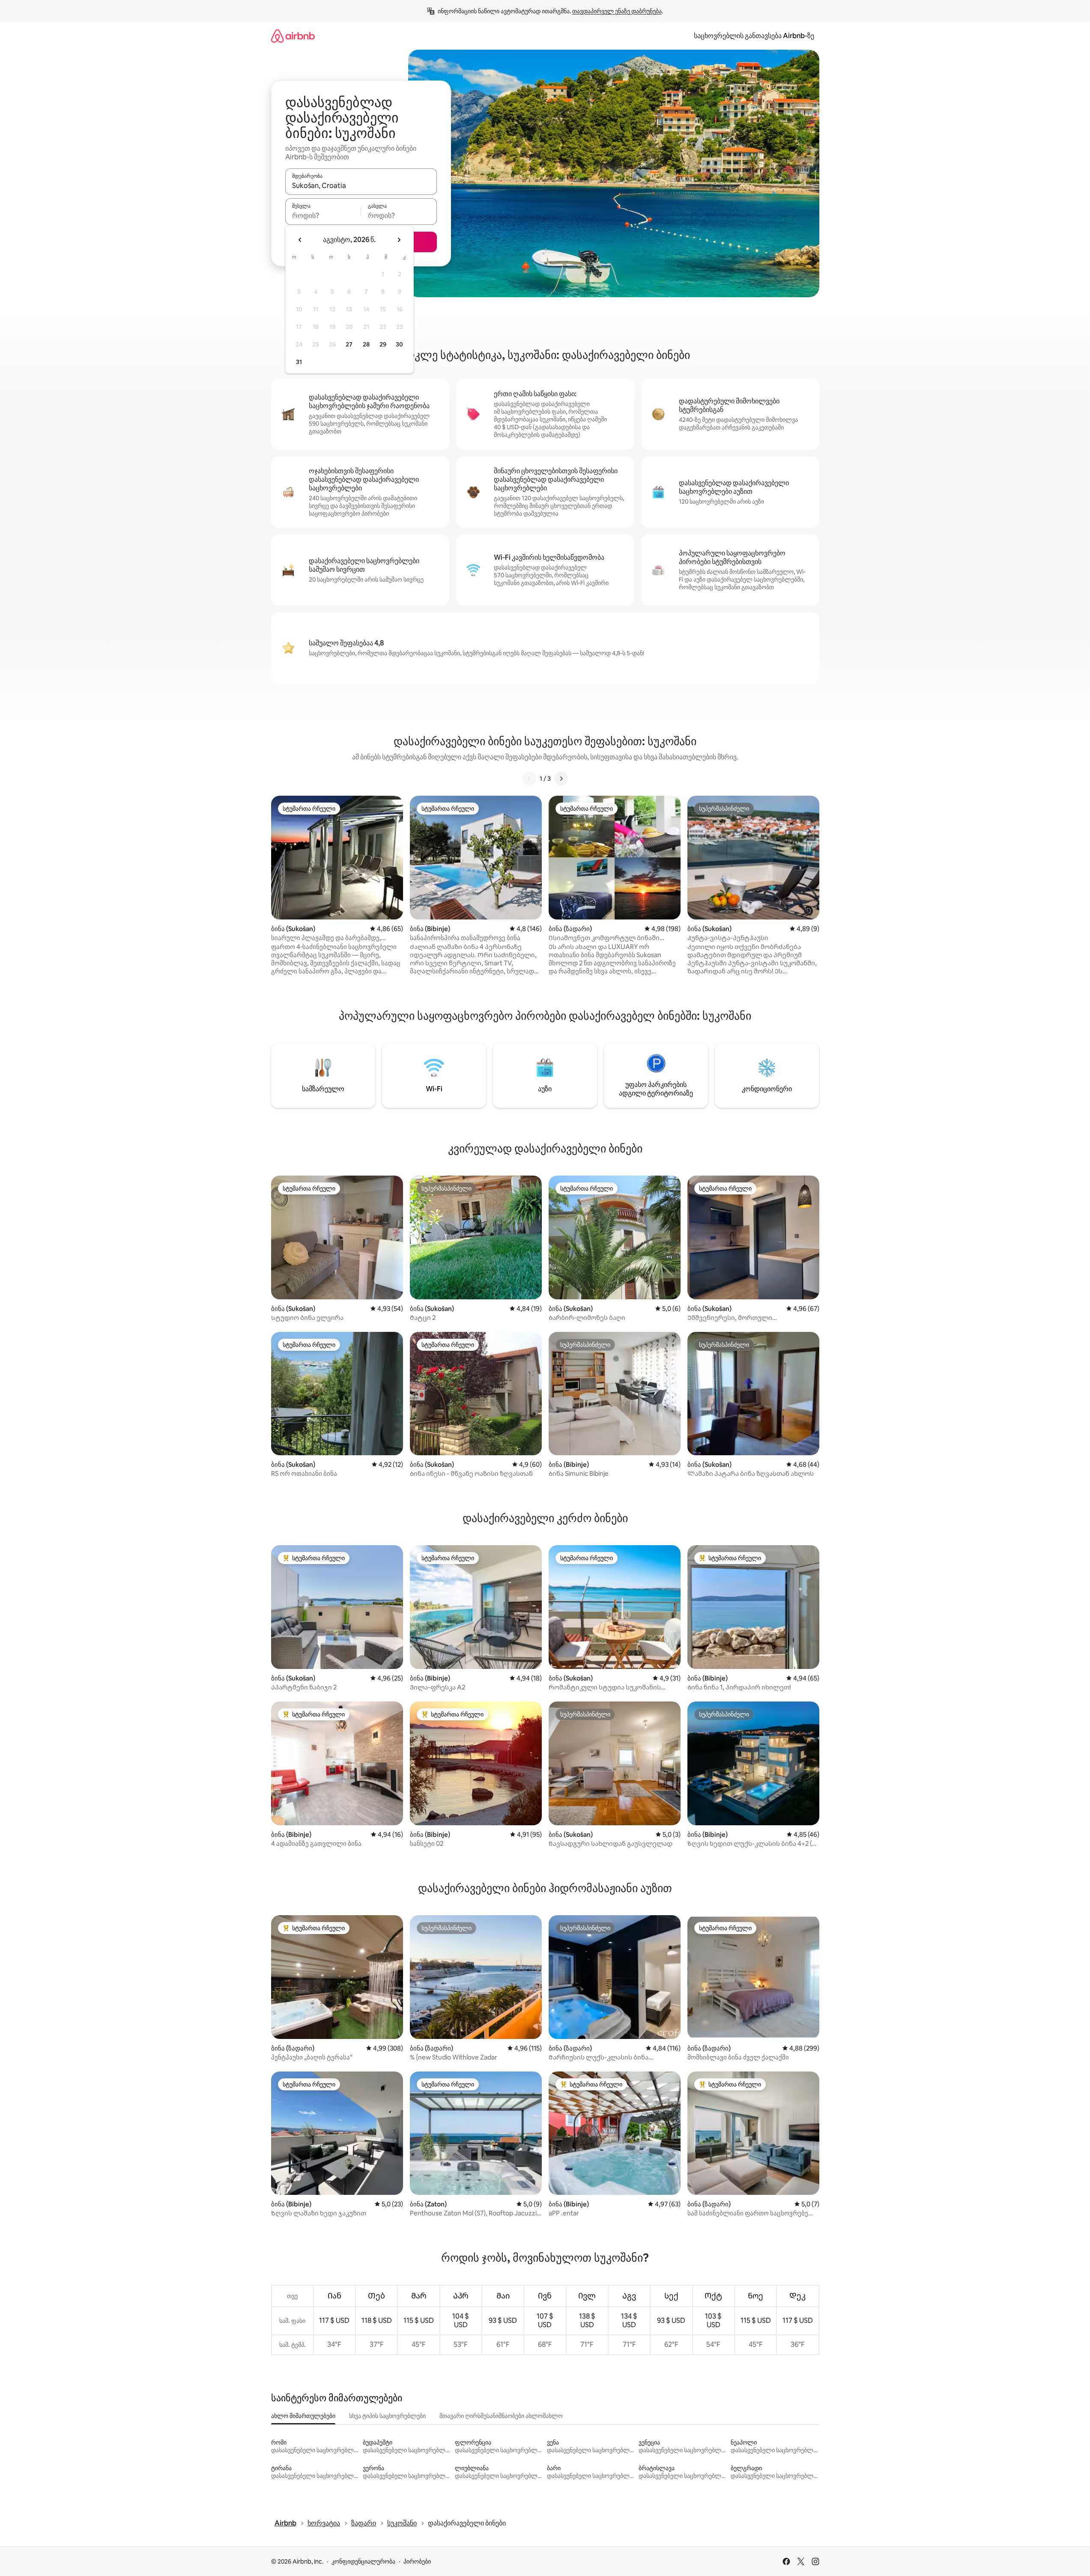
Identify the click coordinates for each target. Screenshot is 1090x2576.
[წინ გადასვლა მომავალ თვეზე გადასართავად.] (399, 240)
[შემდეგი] (561, 779)
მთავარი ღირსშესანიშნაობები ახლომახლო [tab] (501, 2416)
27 (349, 344)
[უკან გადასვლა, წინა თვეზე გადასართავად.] (300, 240)
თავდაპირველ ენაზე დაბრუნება (617, 11)
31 (299, 362)
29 (383, 344)
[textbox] (323, 215)
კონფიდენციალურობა (363, 2561)
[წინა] (529, 779)
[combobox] (361, 185)
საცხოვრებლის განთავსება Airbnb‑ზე (754, 36)
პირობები (417, 2561)
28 (366, 344)
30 (399, 344)
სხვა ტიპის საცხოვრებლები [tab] (387, 2416)
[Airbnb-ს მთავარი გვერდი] (293, 36)
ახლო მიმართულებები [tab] (303, 2416)
